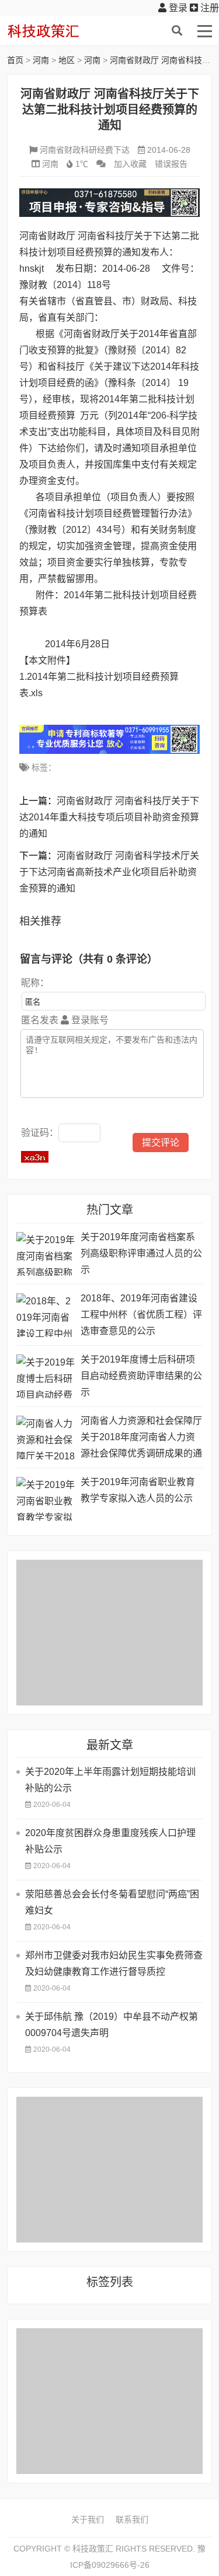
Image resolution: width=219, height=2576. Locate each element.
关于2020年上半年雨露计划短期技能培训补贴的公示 (110, 1780)
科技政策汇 (62, 31)
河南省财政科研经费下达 (85, 150)
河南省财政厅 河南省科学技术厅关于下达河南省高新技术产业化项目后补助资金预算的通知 (109, 872)
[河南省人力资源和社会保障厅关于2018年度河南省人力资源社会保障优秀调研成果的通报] (46, 1438)
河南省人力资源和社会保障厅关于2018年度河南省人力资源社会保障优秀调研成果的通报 (141, 1439)
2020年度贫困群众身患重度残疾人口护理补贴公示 (110, 1841)
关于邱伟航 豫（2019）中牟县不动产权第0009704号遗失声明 (112, 2025)
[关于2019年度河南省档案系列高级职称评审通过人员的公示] (46, 1254)
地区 (67, 60)
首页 (15, 60)
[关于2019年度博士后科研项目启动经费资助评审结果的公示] (46, 1376)
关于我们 (88, 2519)
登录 (177, 8)
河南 (41, 60)
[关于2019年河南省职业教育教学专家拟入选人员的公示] (46, 1499)
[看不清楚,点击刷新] (35, 1157)
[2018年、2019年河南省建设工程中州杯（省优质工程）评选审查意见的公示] (46, 1315)
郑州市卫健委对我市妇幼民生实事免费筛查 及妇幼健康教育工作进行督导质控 (114, 1963)
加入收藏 (130, 164)
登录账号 (89, 1020)
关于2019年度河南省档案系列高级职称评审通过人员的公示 (141, 1253)
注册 (208, 8)
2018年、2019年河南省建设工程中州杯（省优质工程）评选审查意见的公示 (141, 1315)
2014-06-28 (169, 150)
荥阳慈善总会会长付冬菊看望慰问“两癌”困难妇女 (112, 1902)
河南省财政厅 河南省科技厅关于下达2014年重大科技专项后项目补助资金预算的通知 (109, 817)
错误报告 (171, 164)
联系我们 (132, 2519)
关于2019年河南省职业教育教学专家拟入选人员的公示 (138, 1490)
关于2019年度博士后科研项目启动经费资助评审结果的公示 (141, 1376)
